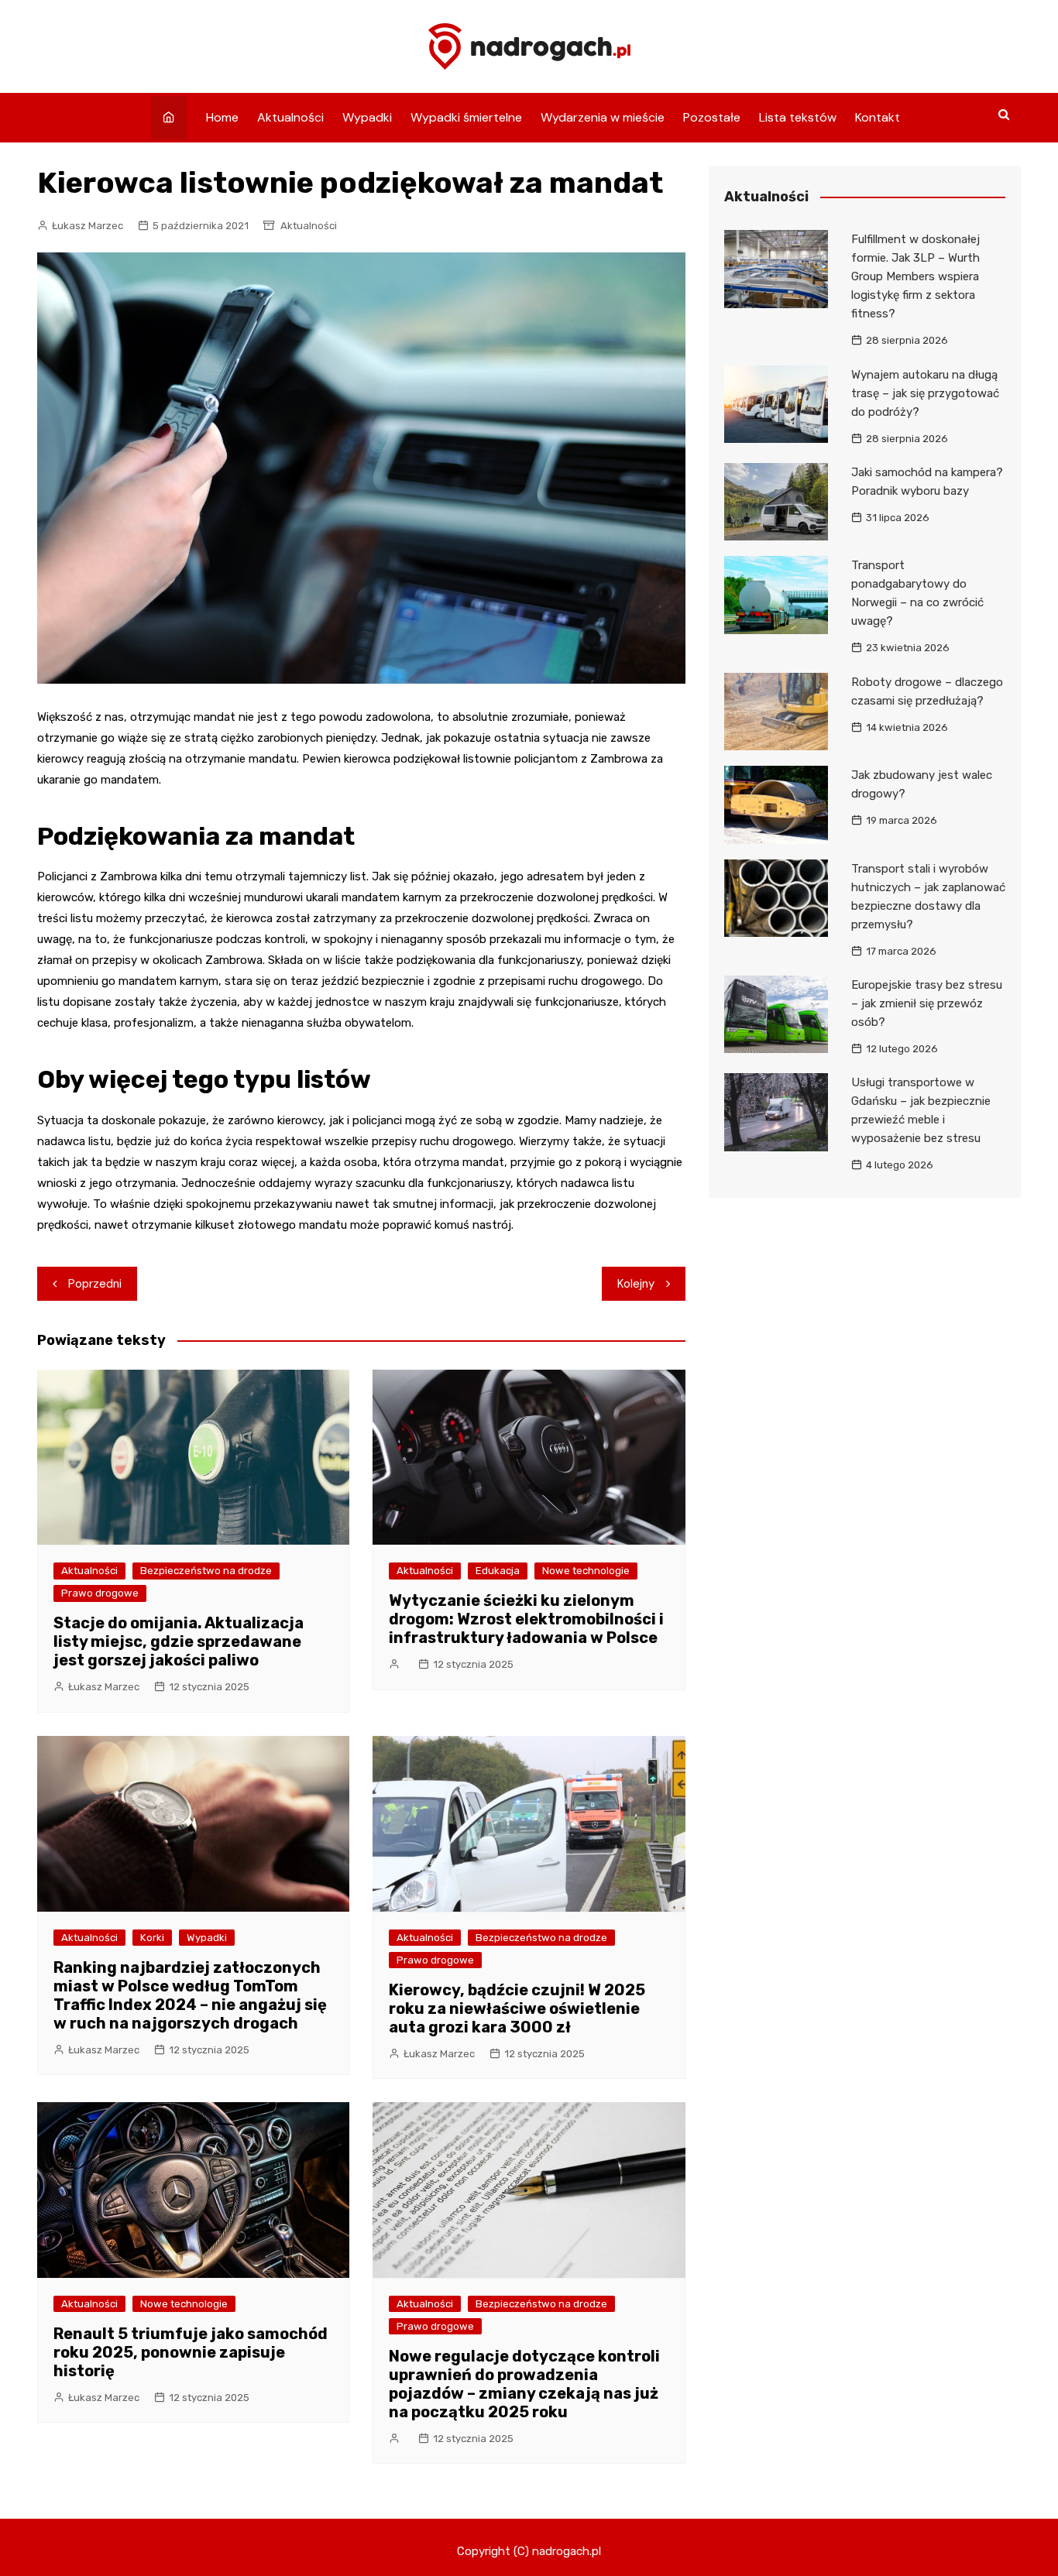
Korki (152, 1938)
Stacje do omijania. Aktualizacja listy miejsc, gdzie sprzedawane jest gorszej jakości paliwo (179, 1641)
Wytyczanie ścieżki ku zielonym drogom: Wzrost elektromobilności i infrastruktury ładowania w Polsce (526, 1619)
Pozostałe (712, 117)
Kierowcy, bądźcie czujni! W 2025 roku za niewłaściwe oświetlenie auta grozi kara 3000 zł (517, 2008)
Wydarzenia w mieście (603, 117)
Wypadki (367, 117)
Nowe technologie (586, 1571)
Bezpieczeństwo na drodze (206, 1571)
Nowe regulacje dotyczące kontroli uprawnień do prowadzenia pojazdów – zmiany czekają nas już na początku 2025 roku (524, 2384)
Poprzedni (95, 1284)
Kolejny (636, 1284)
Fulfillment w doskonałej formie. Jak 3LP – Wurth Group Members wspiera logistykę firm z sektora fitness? (915, 276)
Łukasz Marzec (88, 226)
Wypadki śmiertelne (466, 117)
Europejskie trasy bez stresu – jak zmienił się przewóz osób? (927, 1003)
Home (222, 117)
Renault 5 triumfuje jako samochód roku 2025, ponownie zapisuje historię (191, 2352)
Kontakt (878, 117)
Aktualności (290, 117)
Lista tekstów (798, 117)
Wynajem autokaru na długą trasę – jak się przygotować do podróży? (925, 393)
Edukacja (498, 1571)
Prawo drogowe (100, 1593)
